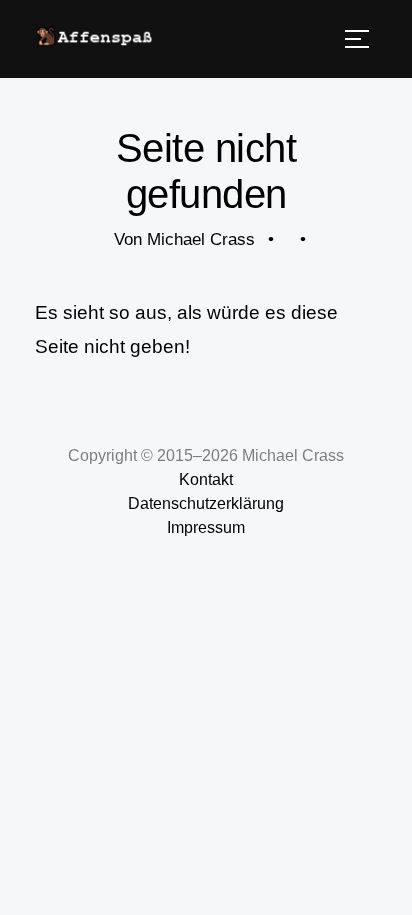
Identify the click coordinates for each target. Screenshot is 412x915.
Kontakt (206, 479)
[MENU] (357, 39)
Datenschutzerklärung (206, 503)
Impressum (206, 527)
